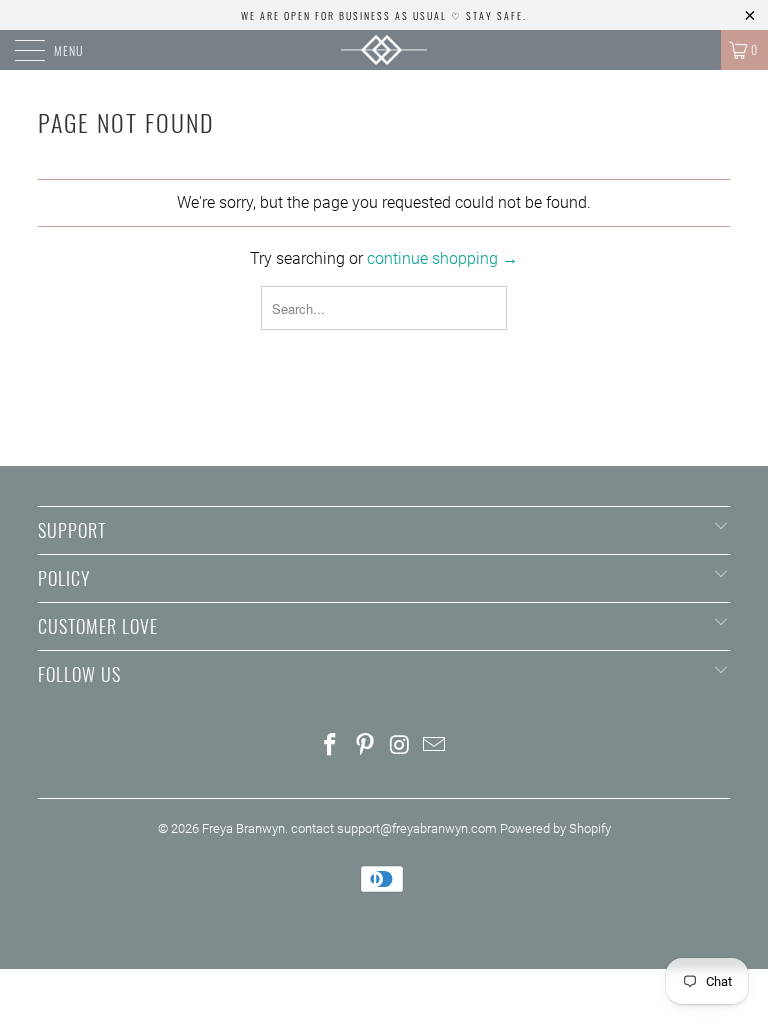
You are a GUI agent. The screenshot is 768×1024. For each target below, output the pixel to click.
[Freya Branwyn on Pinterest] (366, 746)
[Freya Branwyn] (384, 50)
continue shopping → (442, 258)
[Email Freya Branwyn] (435, 746)
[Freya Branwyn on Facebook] (331, 746)
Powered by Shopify (555, 828)
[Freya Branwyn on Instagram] (401, 746)
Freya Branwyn (243, 828)
